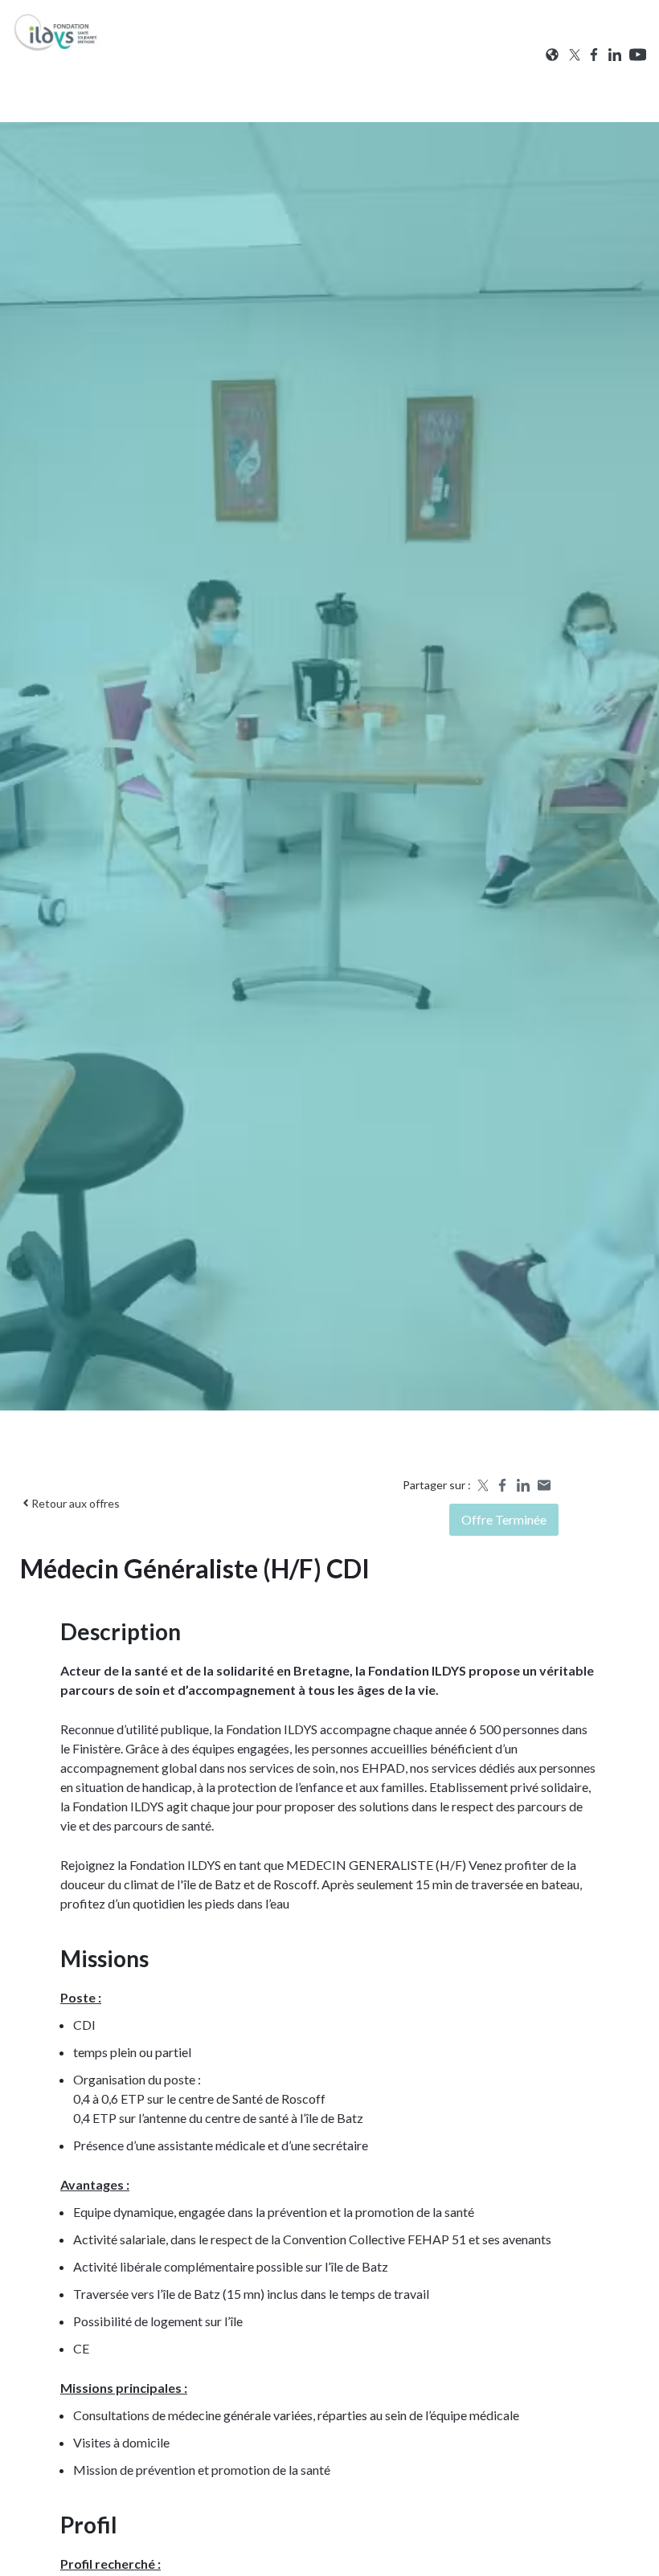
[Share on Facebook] (502, 1485)
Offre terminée (504, 1519)
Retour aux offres (76, 1503)
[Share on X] (481, 1485)
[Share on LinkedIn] (523, 1485)
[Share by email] (544, 1485)
